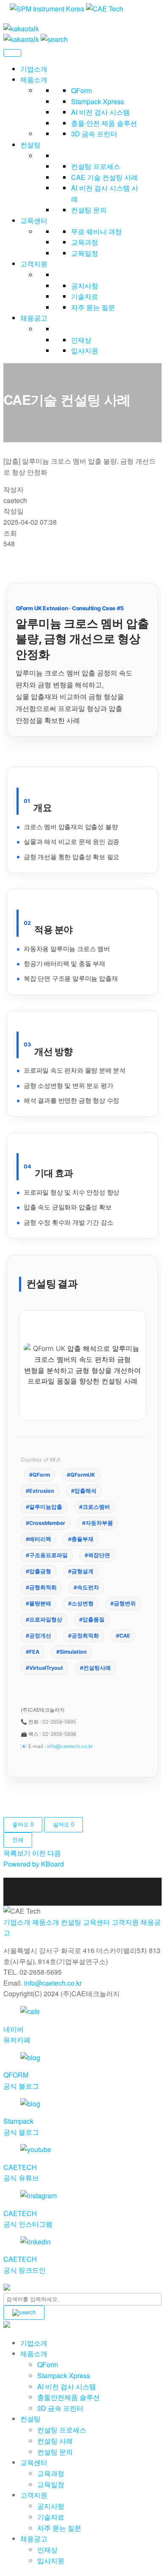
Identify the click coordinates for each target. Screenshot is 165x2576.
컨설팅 (30, 145)
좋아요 (23, 1825)
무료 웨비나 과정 (96, 231)
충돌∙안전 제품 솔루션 (104, 123)
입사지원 (85, 350)
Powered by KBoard (34, 1864)
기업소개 (34, 69)
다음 (54, 1853)
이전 (39, 1853)
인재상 (81, 340)
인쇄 (18, 1840)
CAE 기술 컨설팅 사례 (104, 177)
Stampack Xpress (98, 101)
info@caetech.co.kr (70, 1746)
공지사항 (85, 286)
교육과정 (85, 242)
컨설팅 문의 (89, 210)
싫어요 (63, 1825)
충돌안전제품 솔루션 (69, 2397)
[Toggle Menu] (12, 53)
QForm (81, 90)
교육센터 (34, 220)
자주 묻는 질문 (93, 307)
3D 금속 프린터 (94, 134)
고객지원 (34, 264)
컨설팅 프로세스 (96, 166)
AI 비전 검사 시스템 (100, 112)
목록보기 (17, 1853)
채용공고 (34, 318)
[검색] (24, 2313)
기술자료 (85, 296)
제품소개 (34, 79)
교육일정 (85, 253)
